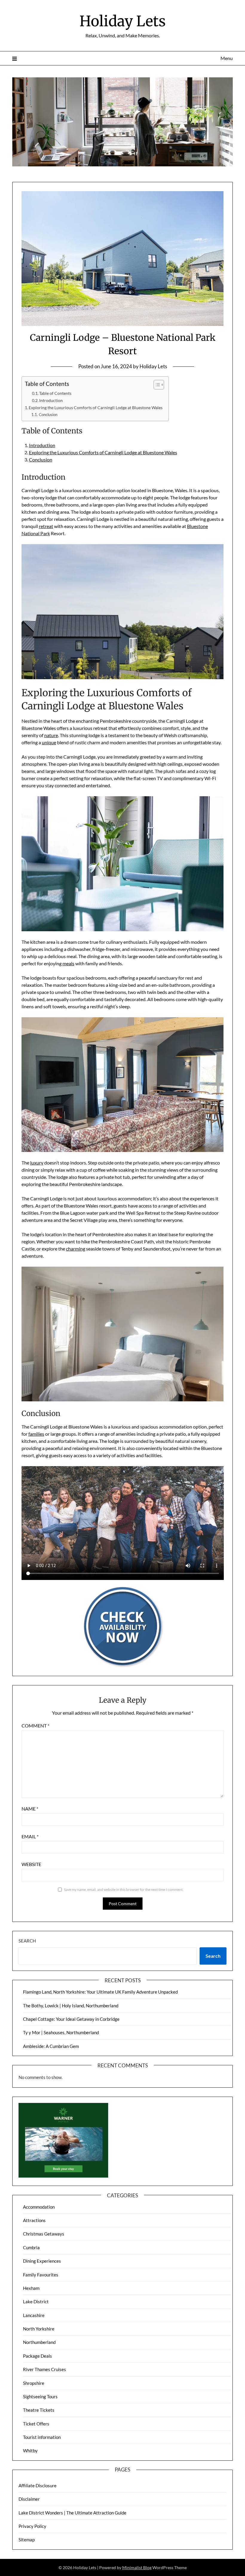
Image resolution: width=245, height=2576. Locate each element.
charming (76, 1249)
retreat (46, 526)
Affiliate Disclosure (37, 2486)
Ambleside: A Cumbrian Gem (51, 2046)
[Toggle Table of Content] (156, 385)
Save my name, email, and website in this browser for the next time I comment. (124, 1890)
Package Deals (37, 2356)
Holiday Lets (123, 21)
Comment (35, 1726)
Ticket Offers (36, 2424)
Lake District (36, 2302)
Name (30, 1809)
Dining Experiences (42, 2261)
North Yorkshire (39, 2329)
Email (30, 1836)
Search (27, 1941)
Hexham (31, 2288)
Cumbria (31, 2247)
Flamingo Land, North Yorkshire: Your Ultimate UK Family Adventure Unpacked (100, 1992)
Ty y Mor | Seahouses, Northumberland (61, 2032)
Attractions (34, 2220)
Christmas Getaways (44, 2234)
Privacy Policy (32, 2526)
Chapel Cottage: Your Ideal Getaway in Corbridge (71, 2019)
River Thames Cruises (45, 2369)
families (36, 1434)
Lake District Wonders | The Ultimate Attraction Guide (72, 2513)
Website (31, 1864)
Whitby (30, 2451)
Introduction (51, 401)
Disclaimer (29, 2499)
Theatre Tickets (39, 2410)
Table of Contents (55, 393)
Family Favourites (41, 2275)
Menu (227, 58)
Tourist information (42, 2437)
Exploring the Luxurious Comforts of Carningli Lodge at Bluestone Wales (96, 408)
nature (51, 735)
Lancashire (34, 2315)
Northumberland (39, 2342)
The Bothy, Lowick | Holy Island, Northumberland (71, 2006)
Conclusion (48, 415)
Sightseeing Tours (40, 2397)
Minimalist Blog (137, 2567)
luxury (37, 1163)
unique (49, 742)
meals (68, 963)
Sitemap (27, 2540)
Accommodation (39, 2207)
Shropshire (34, 2383)
